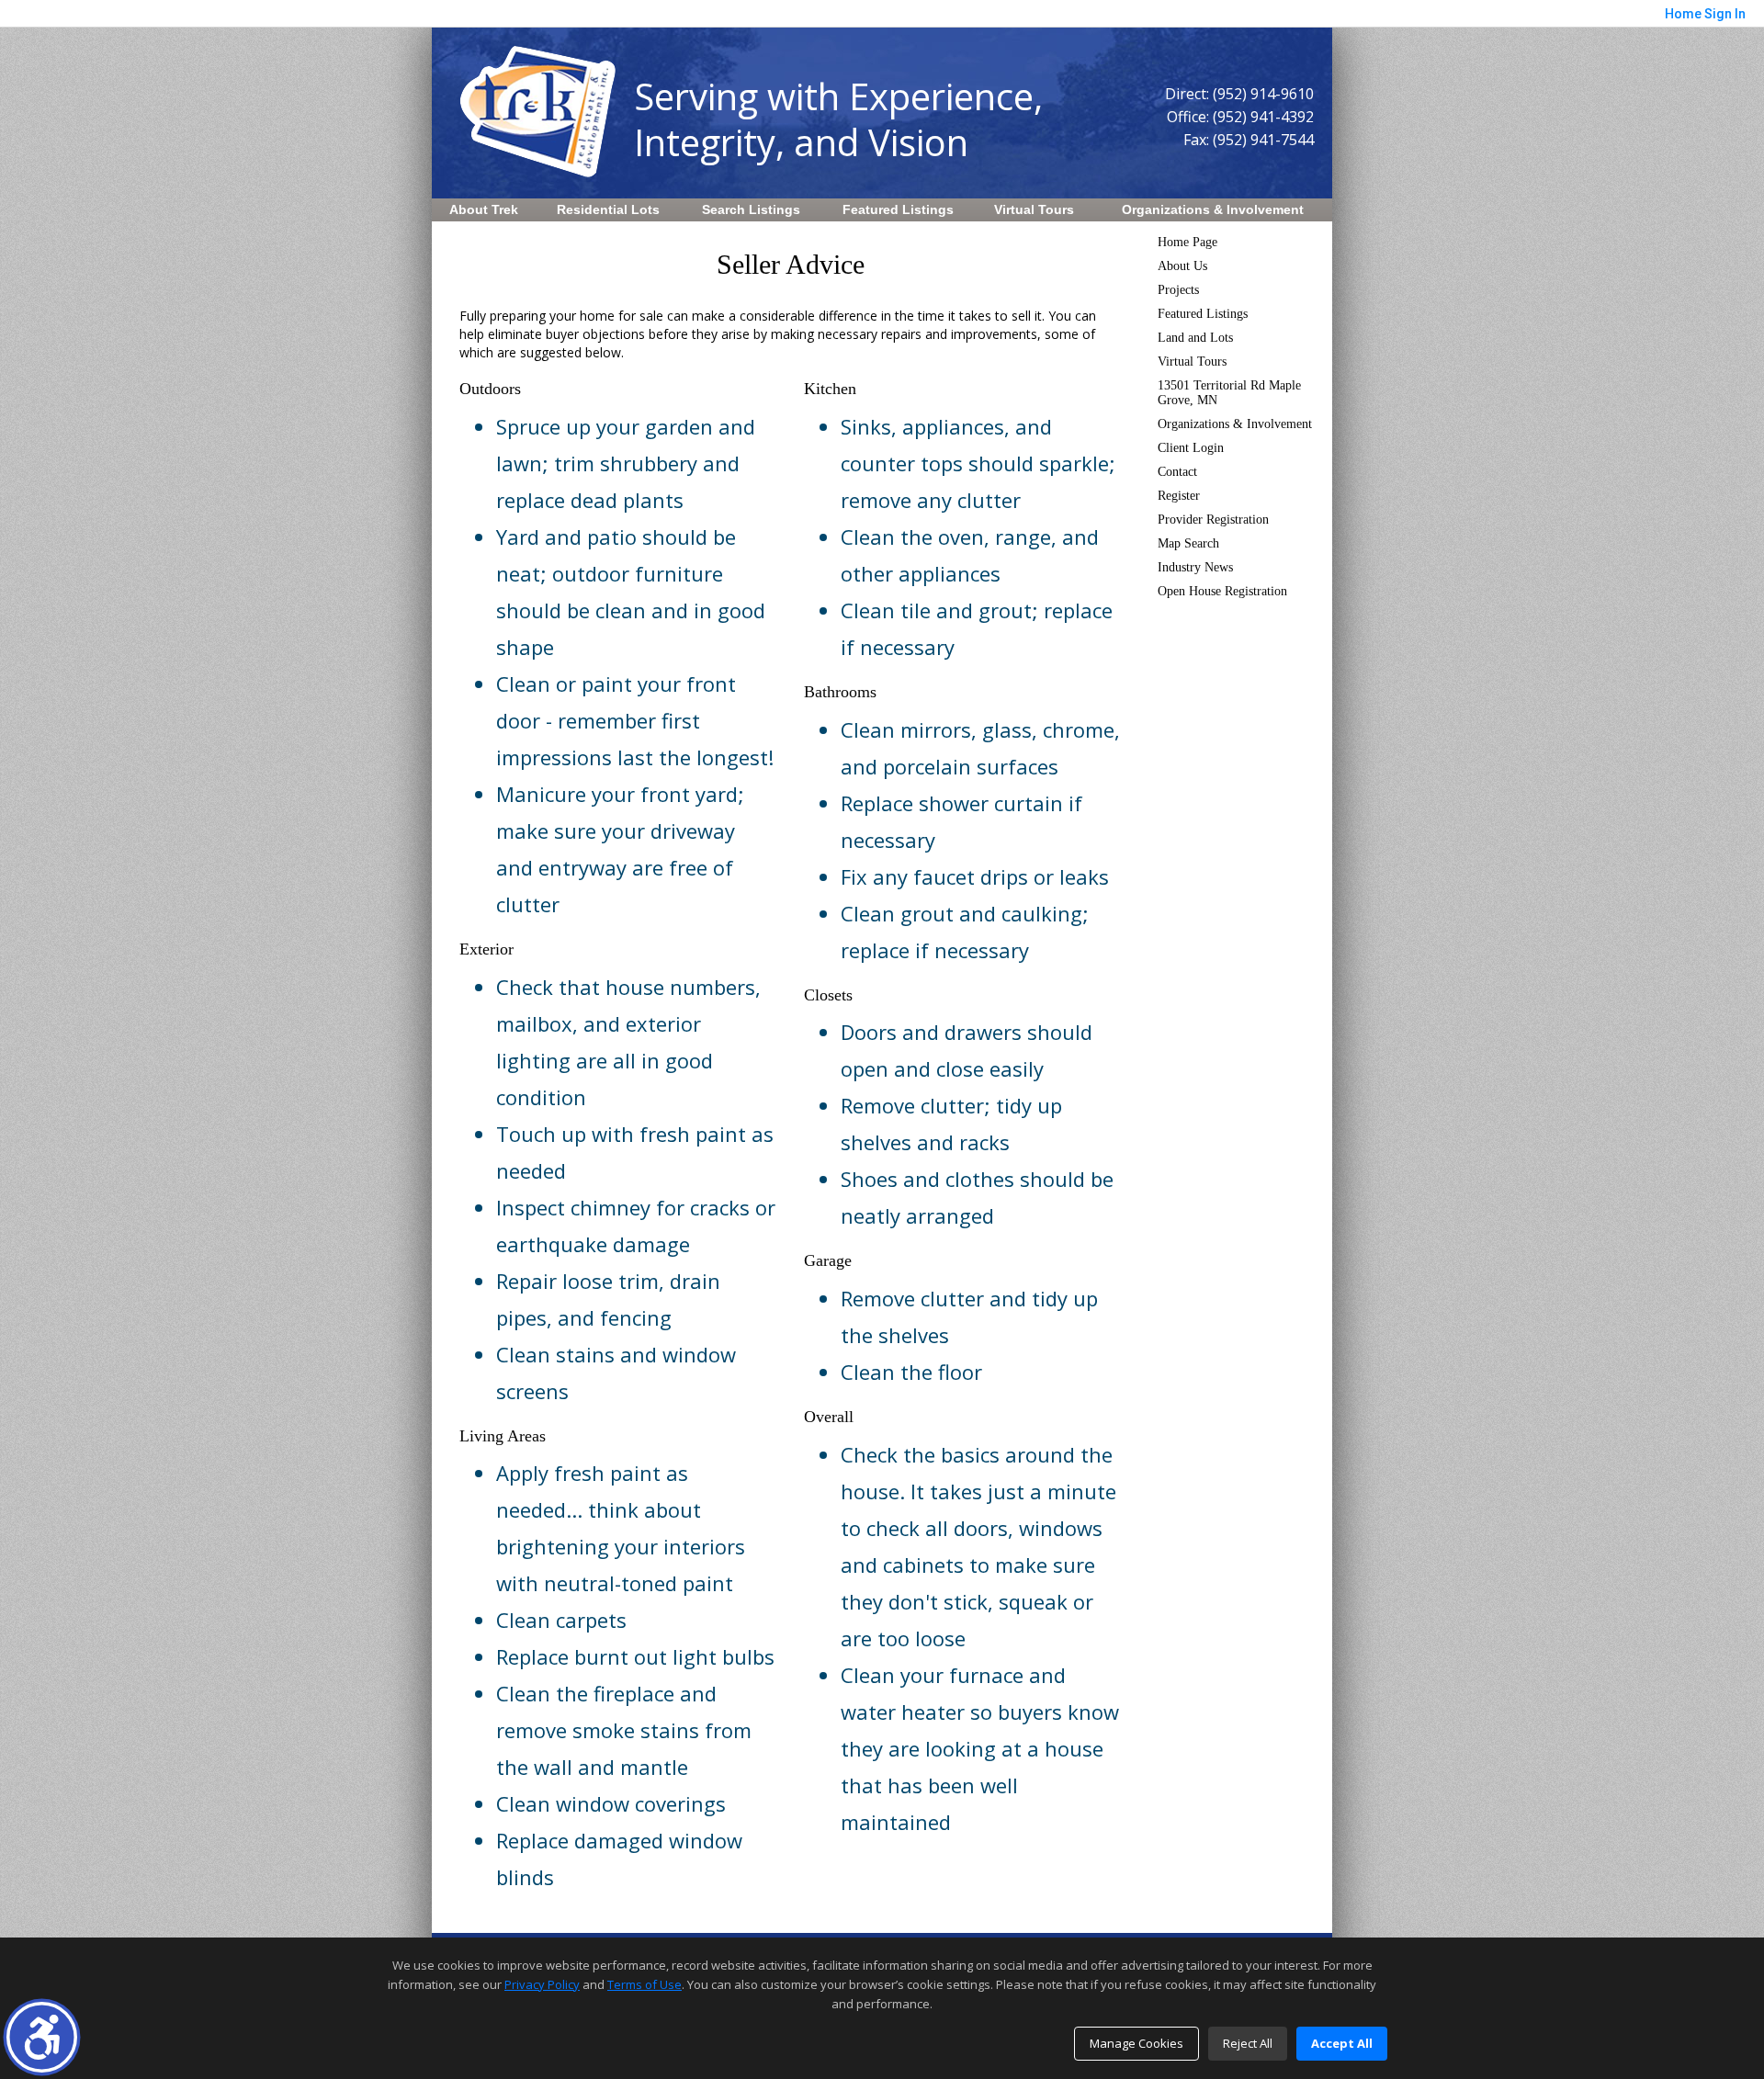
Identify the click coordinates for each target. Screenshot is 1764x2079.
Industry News (1195, 567)
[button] (42, 2037)
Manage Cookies (1136, 2043)
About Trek (484, 209)
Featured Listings (898, 209)
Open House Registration (1222, 591)
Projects (1178, 290)
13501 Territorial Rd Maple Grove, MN (1229, 393)
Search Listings (751, 209)
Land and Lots (1195, 338)
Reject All (1248, 2043)
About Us (1182, 266)
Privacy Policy (542, 1984)
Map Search (1188, 543)
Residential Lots (608, 209)
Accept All (1342, 2043)
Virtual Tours (1034, 209)
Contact (1177, 472)
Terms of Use (645, 1984)
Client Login (1191, 448)
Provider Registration (1213, 520)
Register (1179, 496)
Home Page (1187, 242)
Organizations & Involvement (1213, 209)
